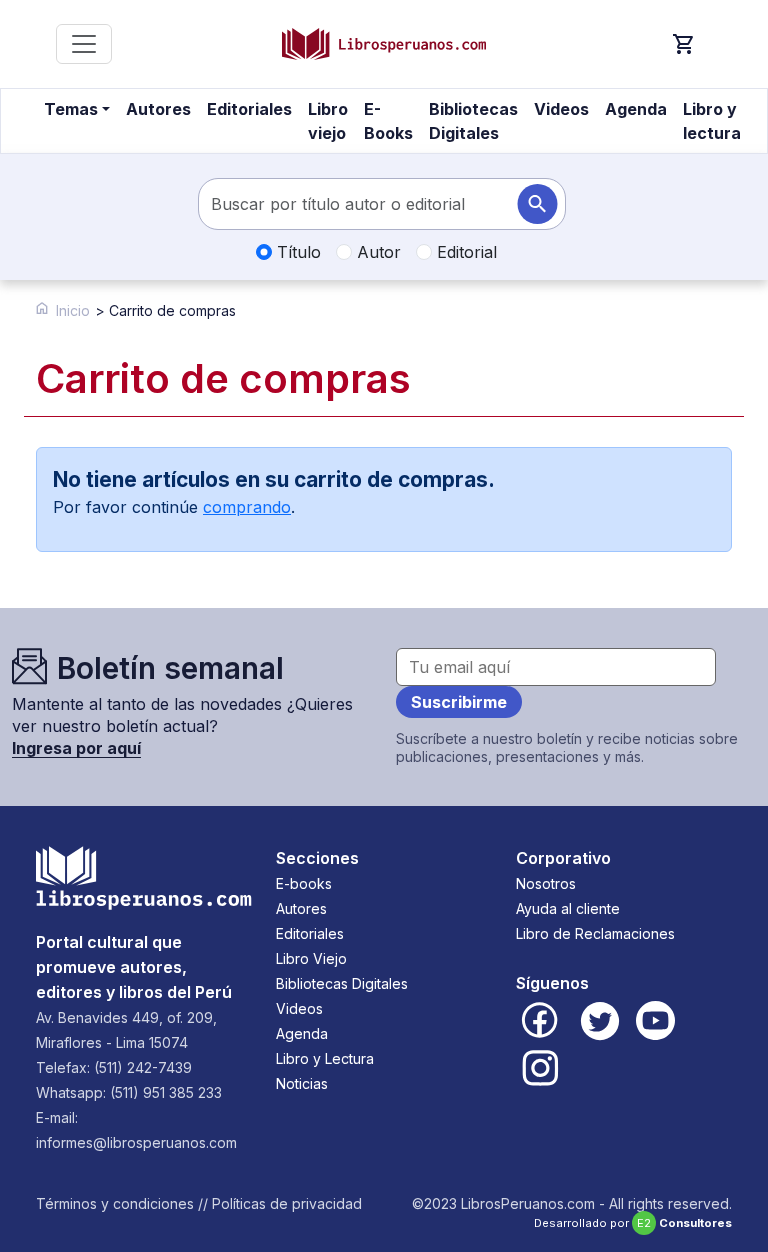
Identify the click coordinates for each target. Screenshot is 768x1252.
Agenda (636, 109)
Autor (376, 252)
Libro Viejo (311, 958)
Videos (561, 109)
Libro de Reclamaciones (595, 933)
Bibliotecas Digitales (473, 121)
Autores (158, 109)
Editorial (464, 252)
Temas (71, 109)
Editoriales (249, 109)
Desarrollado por (633, 1223)
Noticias (302, 1083)
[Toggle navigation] (84, 44)
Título (296, 252)
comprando (247, 507)
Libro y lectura (712, 121)
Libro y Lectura (325, 1058)
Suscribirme (459, 702)
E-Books (388, 121)
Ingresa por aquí (76, 748)
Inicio (73, 310)
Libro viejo (328, 121)
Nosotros (546, 883)
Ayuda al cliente (568, 908)
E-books (304, 883)
